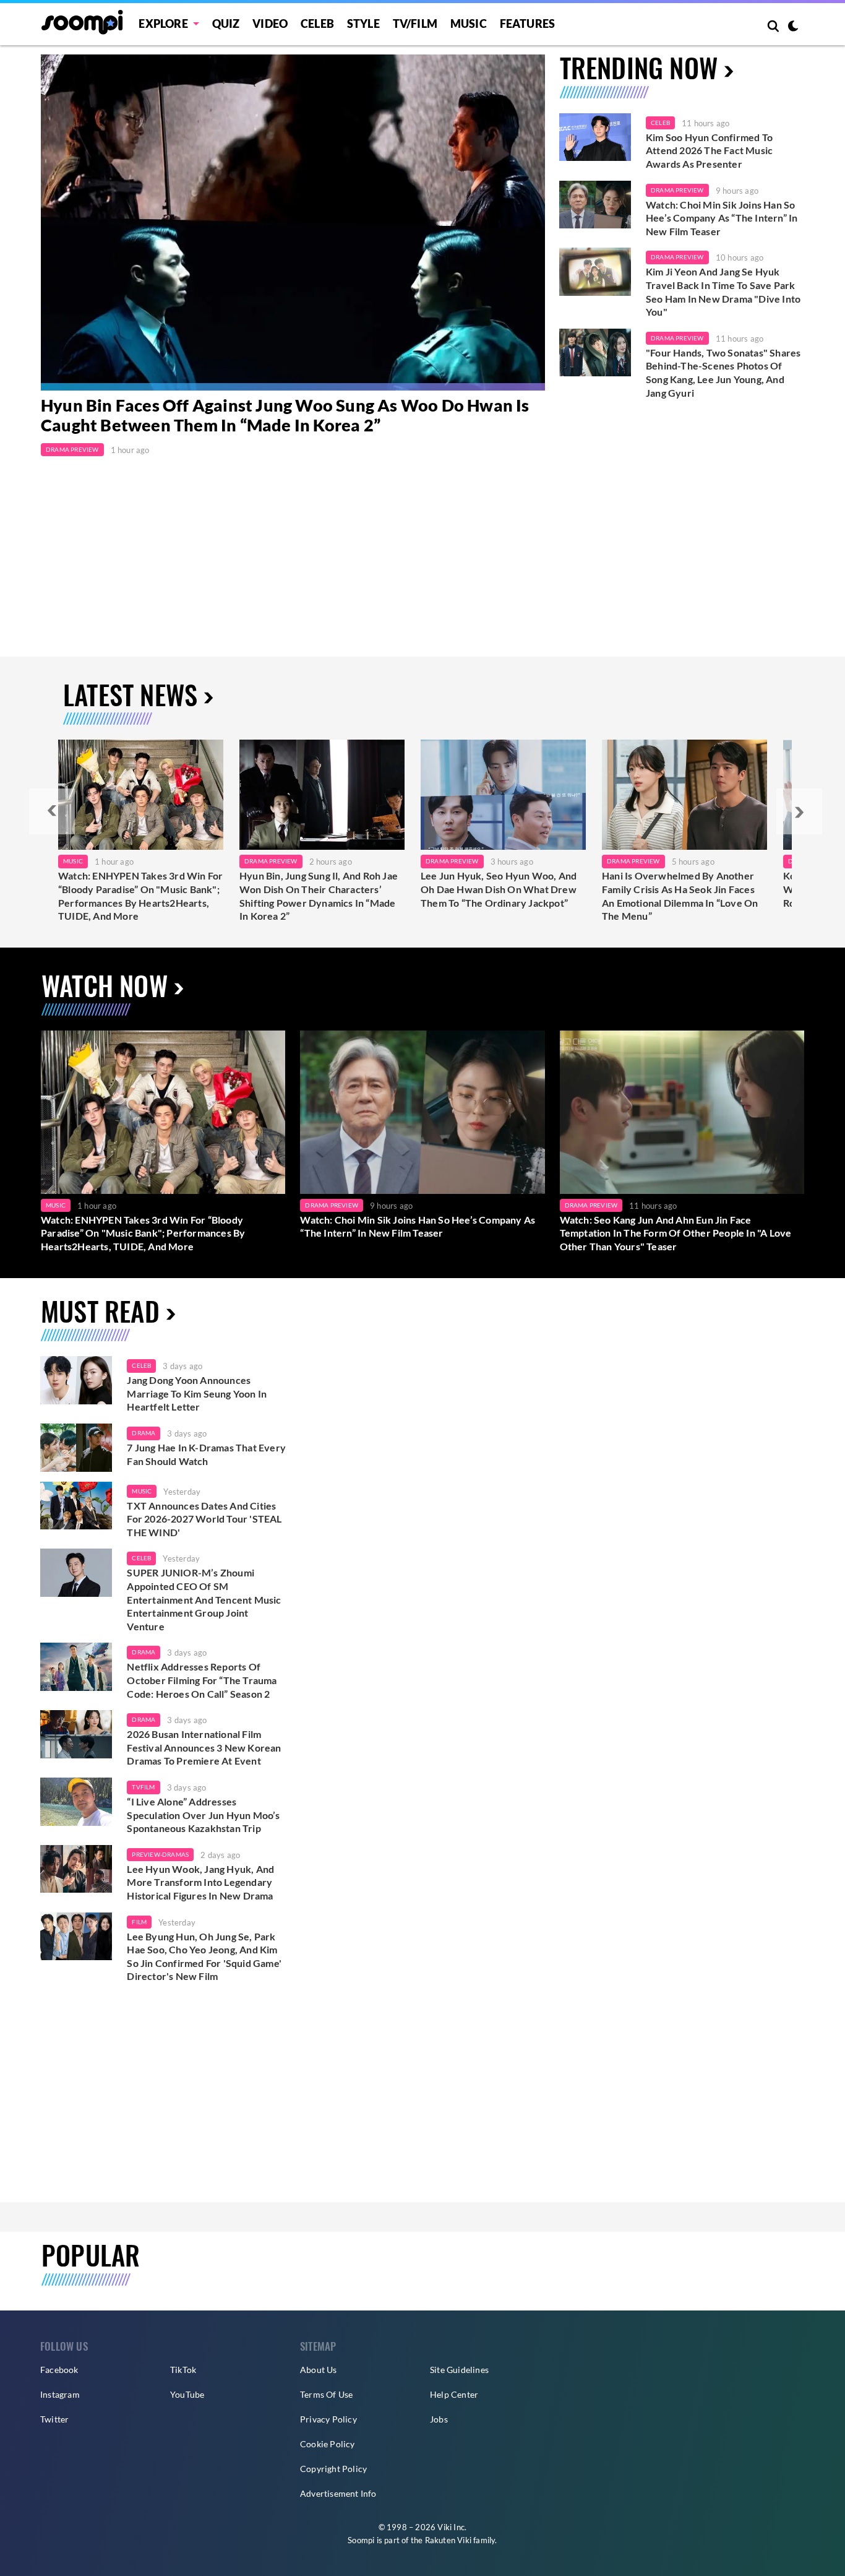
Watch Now (105, 985)
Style (363, 24)
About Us (319, 2370)
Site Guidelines (459, 2370)
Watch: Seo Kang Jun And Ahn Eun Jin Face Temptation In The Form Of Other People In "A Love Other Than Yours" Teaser (676, 1233)
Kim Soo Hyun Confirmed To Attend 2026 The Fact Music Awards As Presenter (709, 150)
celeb (141, 1365)
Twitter (54, 2419)
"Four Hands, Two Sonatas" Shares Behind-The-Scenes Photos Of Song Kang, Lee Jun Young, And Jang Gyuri (723, 373)
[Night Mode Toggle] (793, 27)
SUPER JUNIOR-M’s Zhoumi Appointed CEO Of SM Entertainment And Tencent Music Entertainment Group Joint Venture (204, 1599)
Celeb (317, 24)
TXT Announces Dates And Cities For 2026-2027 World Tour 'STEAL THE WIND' (204, 1519)
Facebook (59, 2370)
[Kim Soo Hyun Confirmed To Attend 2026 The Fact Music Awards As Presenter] (595, 137)
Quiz (226, 24)
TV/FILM (415, 24)
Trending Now (639, 67)
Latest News (130, 694)
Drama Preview (72, 449)
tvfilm (143, 1787)
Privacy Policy (328, 2419)
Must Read (100, 1311)
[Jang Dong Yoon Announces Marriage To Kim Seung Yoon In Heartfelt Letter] (76, 1380)
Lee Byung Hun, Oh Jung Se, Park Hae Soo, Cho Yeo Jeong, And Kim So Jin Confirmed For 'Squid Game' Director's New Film (204, 1956)
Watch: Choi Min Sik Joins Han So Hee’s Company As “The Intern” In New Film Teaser (722, 218)
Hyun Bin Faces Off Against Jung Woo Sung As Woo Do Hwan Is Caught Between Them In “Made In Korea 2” (285, 415)
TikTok (183, 2370)
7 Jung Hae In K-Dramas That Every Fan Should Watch (206, 1454)
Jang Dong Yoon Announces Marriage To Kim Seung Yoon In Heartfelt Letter (197, 1393)
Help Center (454, 2394)
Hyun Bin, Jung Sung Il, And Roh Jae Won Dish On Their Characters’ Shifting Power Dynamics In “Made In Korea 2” (319, 896)
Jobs (439, 2419)
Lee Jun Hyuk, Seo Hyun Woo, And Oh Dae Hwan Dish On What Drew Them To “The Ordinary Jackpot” (499, 889)
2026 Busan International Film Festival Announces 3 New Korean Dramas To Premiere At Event (204, 1747)
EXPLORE (163, 24)
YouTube (187, 2394)
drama (144, 1433)
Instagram (60, 2394)
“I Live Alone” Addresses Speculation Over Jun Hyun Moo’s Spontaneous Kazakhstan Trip (203, 1815)
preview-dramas (160, 1854)
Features (528, 24)
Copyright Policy (333, 2469)
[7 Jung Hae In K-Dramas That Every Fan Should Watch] (76, 1448)
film (139, 1922)
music (142, 1491)
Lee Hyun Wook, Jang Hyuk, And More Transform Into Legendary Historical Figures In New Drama (200, 1882)
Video (270, 24)
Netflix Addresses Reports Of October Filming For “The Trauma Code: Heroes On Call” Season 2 (202, 1680)
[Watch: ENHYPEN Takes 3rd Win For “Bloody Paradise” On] (141, 795)
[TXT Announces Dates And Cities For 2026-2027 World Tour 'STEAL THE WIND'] (76, 1506)
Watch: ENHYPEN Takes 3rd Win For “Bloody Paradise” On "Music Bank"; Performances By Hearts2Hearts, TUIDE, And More (140, 896)
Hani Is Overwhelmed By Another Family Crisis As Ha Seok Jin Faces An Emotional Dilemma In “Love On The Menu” (680, 896)
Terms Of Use (326, 2394)
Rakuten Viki (448, 2540)
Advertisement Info (338, 2493)
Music (469, 24)
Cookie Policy (328, 2444)
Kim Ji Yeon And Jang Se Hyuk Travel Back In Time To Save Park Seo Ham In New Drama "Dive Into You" (723, 292)
